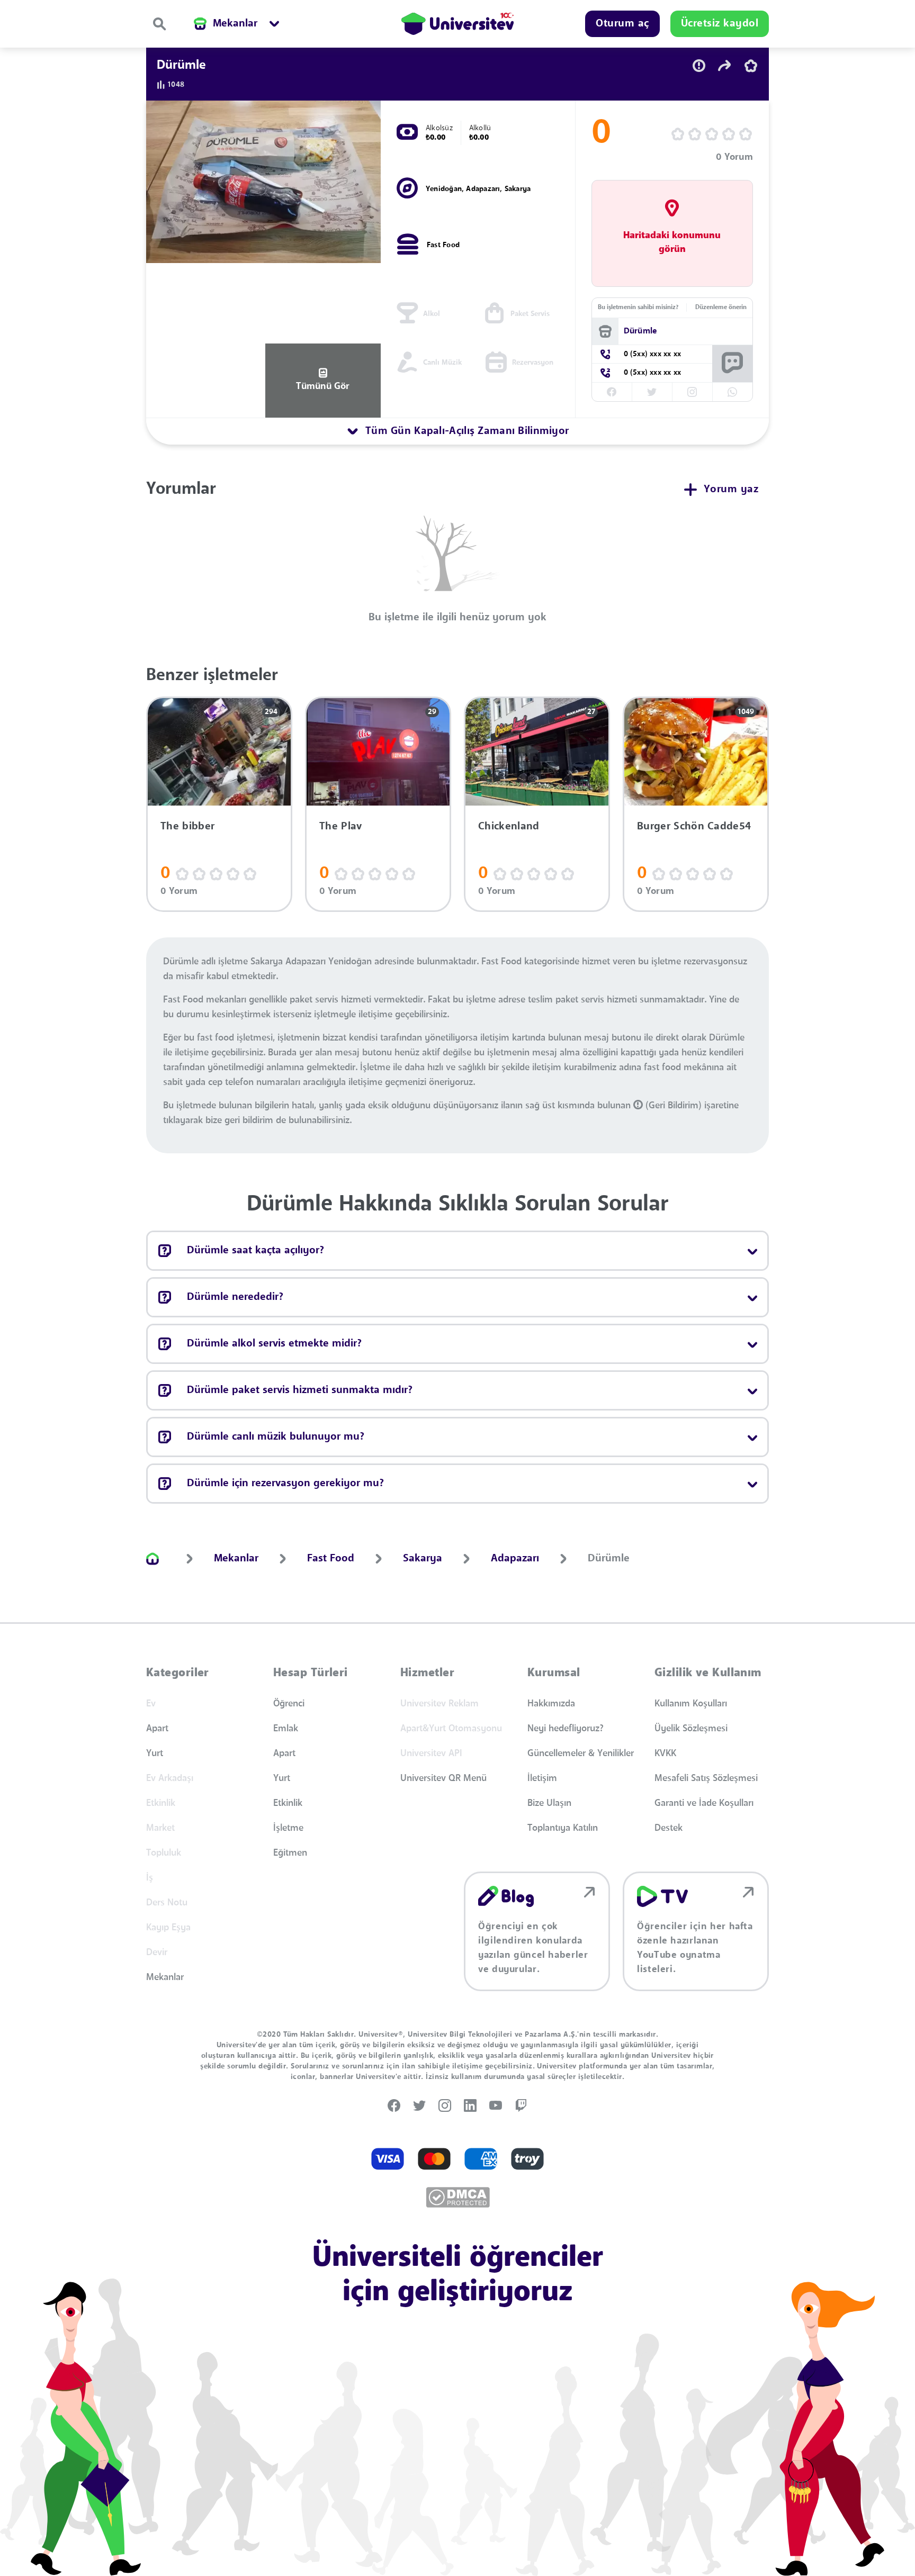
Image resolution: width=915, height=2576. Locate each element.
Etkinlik (288, 1803)
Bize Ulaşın (549, 1803)
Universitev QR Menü (443, 1778)
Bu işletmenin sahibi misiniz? (638, 308)
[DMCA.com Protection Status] (458, 2197)
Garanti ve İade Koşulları (704, 1803)
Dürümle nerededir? (235, 1297)
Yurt (155, 1754)
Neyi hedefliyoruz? (566, 1729)
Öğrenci (289, 1704)
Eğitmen (290, 1853)
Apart (157, 1729)
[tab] (457, 431)
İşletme (288, 1828)
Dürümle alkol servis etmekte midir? (274, 1344)
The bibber (187, 827)
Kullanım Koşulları (691, 1704)
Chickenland (509, 827)
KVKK (665, 1754)
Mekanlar (165, 1977)
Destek (669, 1828)
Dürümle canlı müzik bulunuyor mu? (276, 1437)
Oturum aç (622, 24)
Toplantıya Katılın (563, 1828)
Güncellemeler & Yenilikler (581, 1754)
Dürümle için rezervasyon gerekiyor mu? (285, 1484)
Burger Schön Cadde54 (694, 827)
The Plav (341, 827)
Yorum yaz (731, 490)
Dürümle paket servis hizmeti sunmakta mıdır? (300, 1390)
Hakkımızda (551, 1704)
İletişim (542, 1778)
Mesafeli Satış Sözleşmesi (706, 1778)
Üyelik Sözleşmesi (691, 1729)
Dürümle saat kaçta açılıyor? (255, 1251)
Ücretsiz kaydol (720, 24)
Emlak (286, 1729)
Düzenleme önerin (721, 308)
